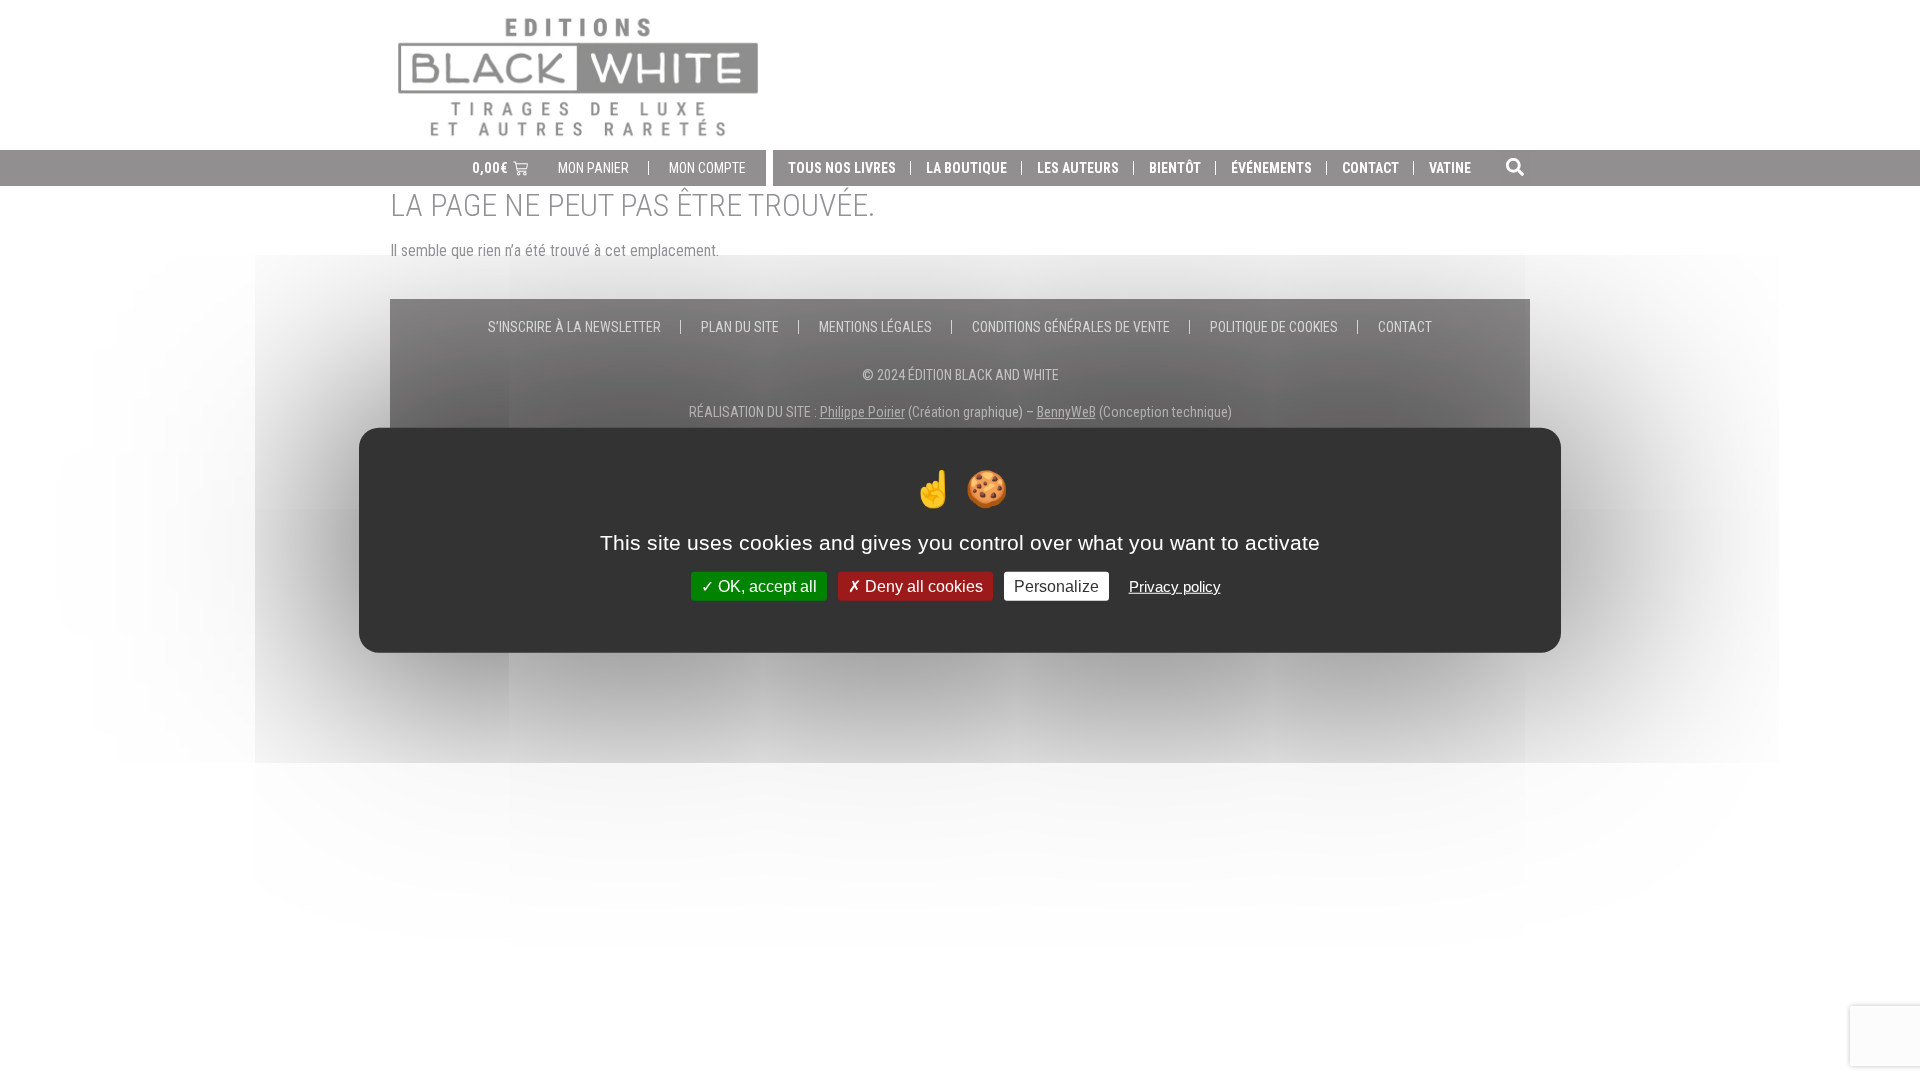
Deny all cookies (922, 585)
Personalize (1056, 585)
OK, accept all (765, 585)
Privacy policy (1175, 585)
